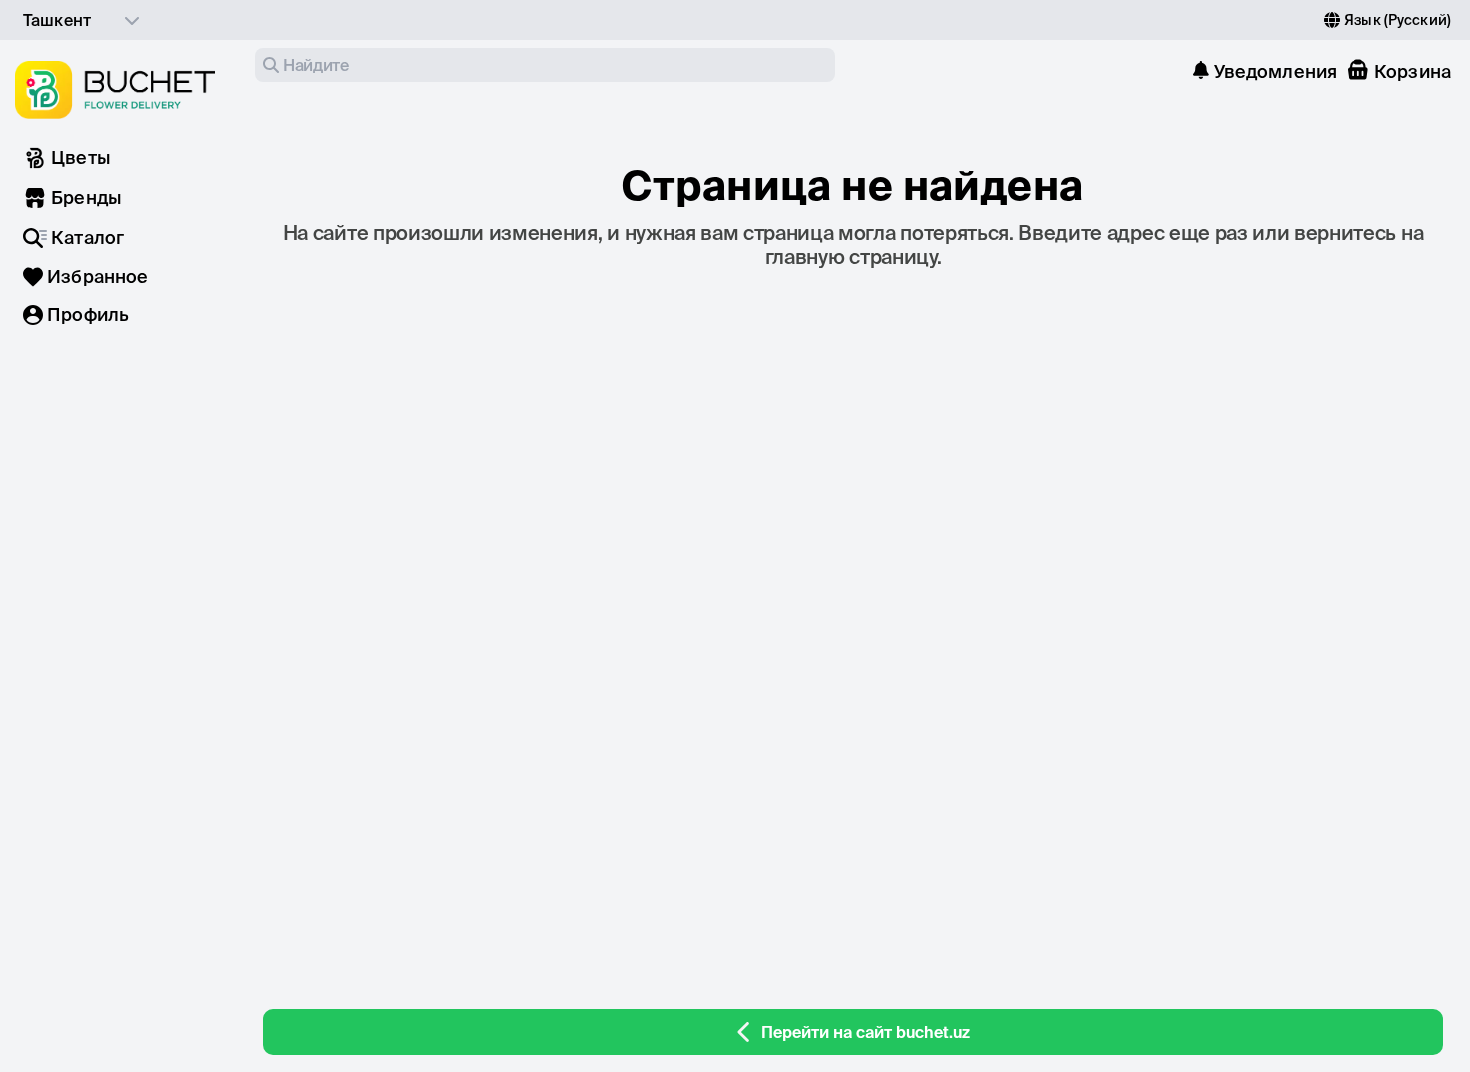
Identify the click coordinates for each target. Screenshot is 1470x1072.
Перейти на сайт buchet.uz (865, 1032)
